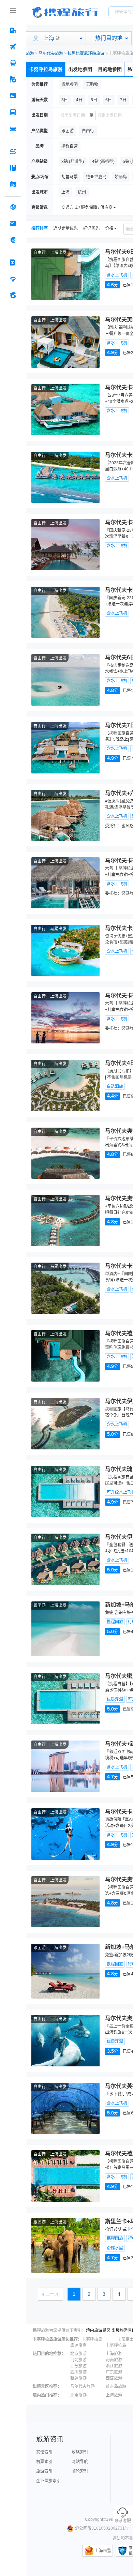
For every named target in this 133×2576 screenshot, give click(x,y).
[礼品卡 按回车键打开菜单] (13, 223)
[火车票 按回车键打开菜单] (13, 63)
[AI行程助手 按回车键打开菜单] (13, 151)
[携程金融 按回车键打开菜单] (13, 240)
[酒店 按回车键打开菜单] (13, 30)
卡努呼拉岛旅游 (46, 69)
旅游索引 (44, 2471)
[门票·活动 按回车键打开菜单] (13, 96)
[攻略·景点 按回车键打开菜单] (13, 168)
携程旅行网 (65, 12)
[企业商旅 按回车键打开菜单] (13, 262)
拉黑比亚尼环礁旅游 (86, 54)
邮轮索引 (80, 2471)
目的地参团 (110, 69)
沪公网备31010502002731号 (102, 2528)
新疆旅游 (78, 2378)
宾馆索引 (44, 2452)
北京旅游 (78, 2354)
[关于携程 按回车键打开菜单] (13, 295)
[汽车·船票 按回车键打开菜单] (13, 112)
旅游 (30, 54)
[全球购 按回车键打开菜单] (13, 207)
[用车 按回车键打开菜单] (13, 129)
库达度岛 (78, 2346)
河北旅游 (78, 2360)
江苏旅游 (78, 2366)
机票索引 (44, 2462)
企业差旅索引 (48, 2481)
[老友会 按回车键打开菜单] (13, 279)
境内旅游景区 (98, 2331)
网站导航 (80, 2462)
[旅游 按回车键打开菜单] (13, 79)
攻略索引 (80, 2452)
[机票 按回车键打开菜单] (13, 47)
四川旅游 (78, 2372)
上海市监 (103, 2551)
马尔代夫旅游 (51, 54)
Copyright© (95, 2519)
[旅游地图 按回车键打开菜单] (13, 184)
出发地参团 (80, 69)
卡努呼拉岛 (92, 2339)
